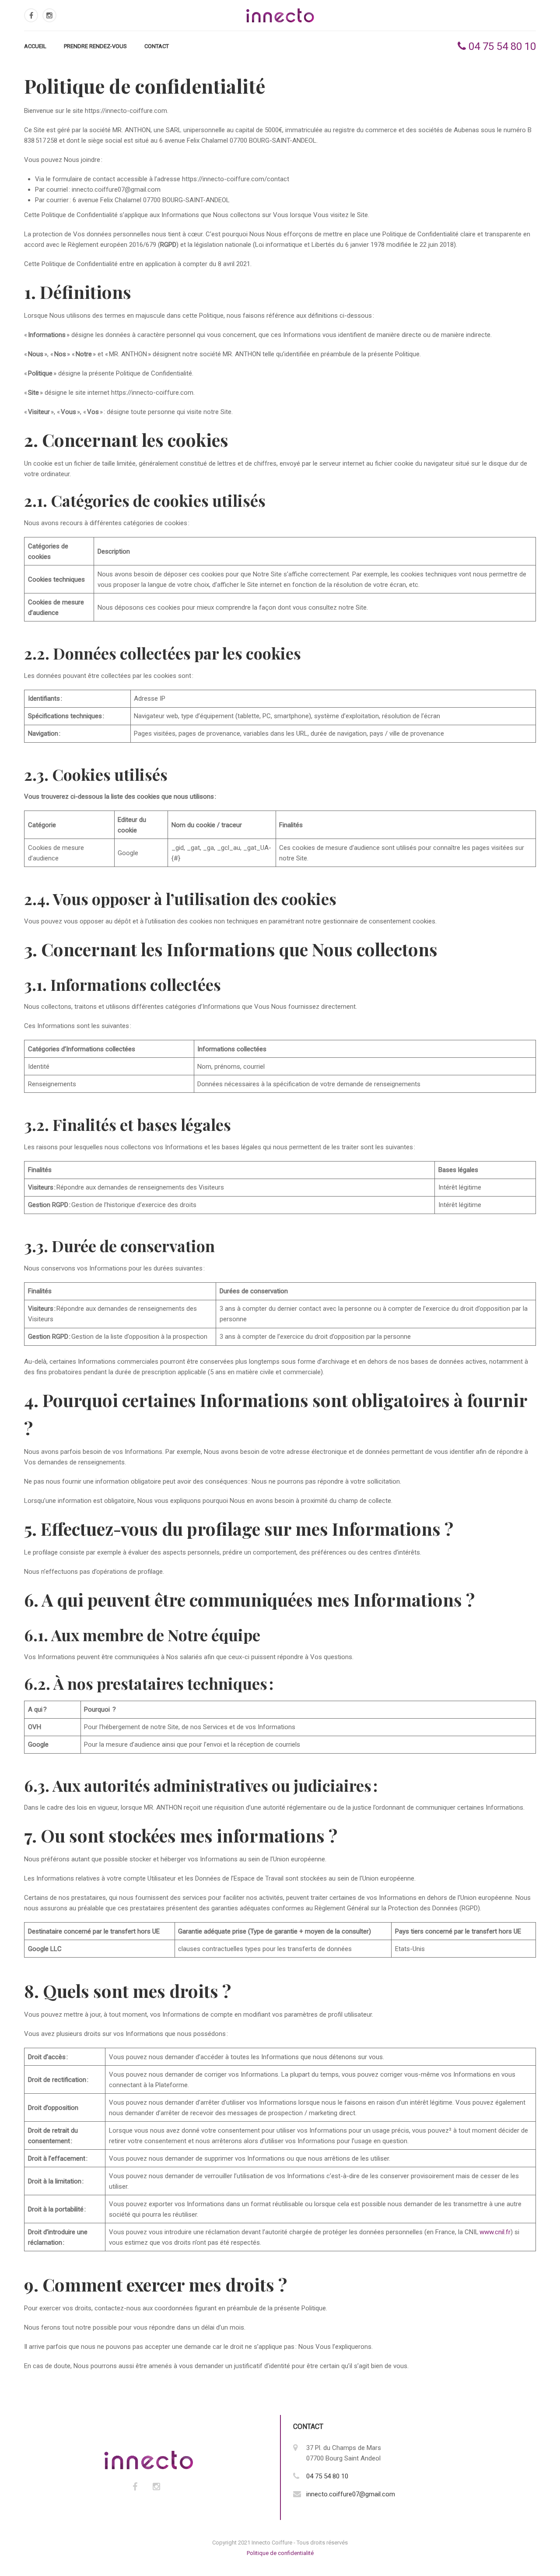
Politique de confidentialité (280, 2553)
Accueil (35, 46)
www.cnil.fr (495, 2232)
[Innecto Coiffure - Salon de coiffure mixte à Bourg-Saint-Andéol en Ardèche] (280, 15)
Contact (157, 46)
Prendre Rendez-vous (95, 46)
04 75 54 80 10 (501, 46)
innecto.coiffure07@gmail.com (351, 2494)
